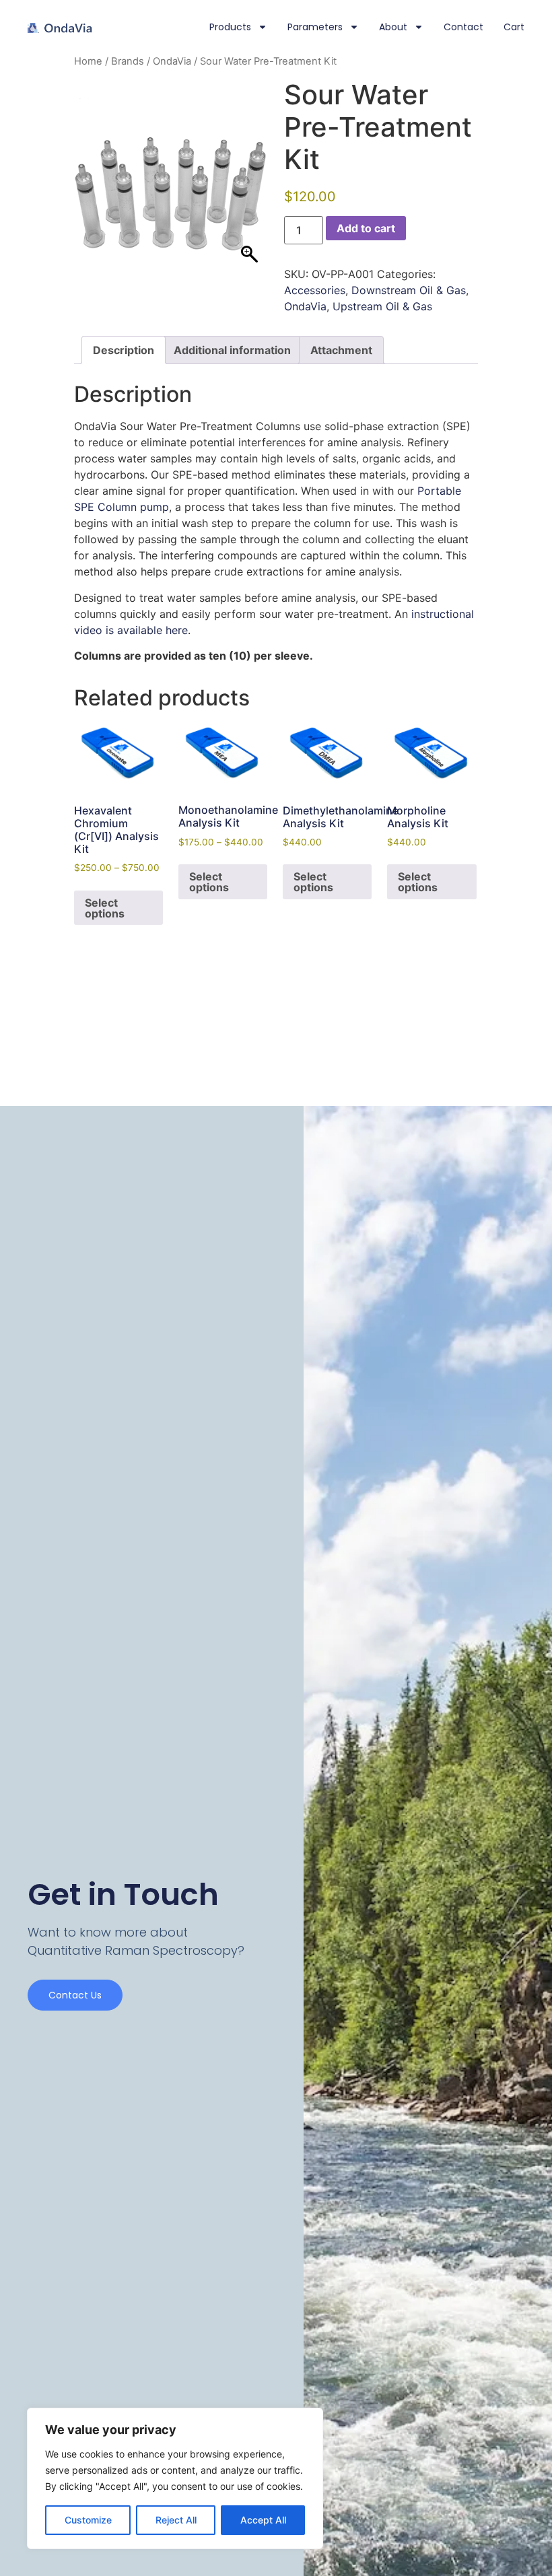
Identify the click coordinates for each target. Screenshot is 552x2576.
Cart (514, 27)
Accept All (263, 2520)
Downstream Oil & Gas (409, 290)
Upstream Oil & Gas (382, 306)
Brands (128, 61)
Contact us (75, 1995)
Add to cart (366, 228)
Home (88, 61)
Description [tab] (124, 350)
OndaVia (172, 61)
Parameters (315, 27)
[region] (175, 2478)
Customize (88, 2520)
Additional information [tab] (232, 350)
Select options (105, 908)
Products (230, 27)
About (393, 27)
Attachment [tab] (341, 350)
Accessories (315, 290)
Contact (463, 27)
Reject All (176, 2520)
